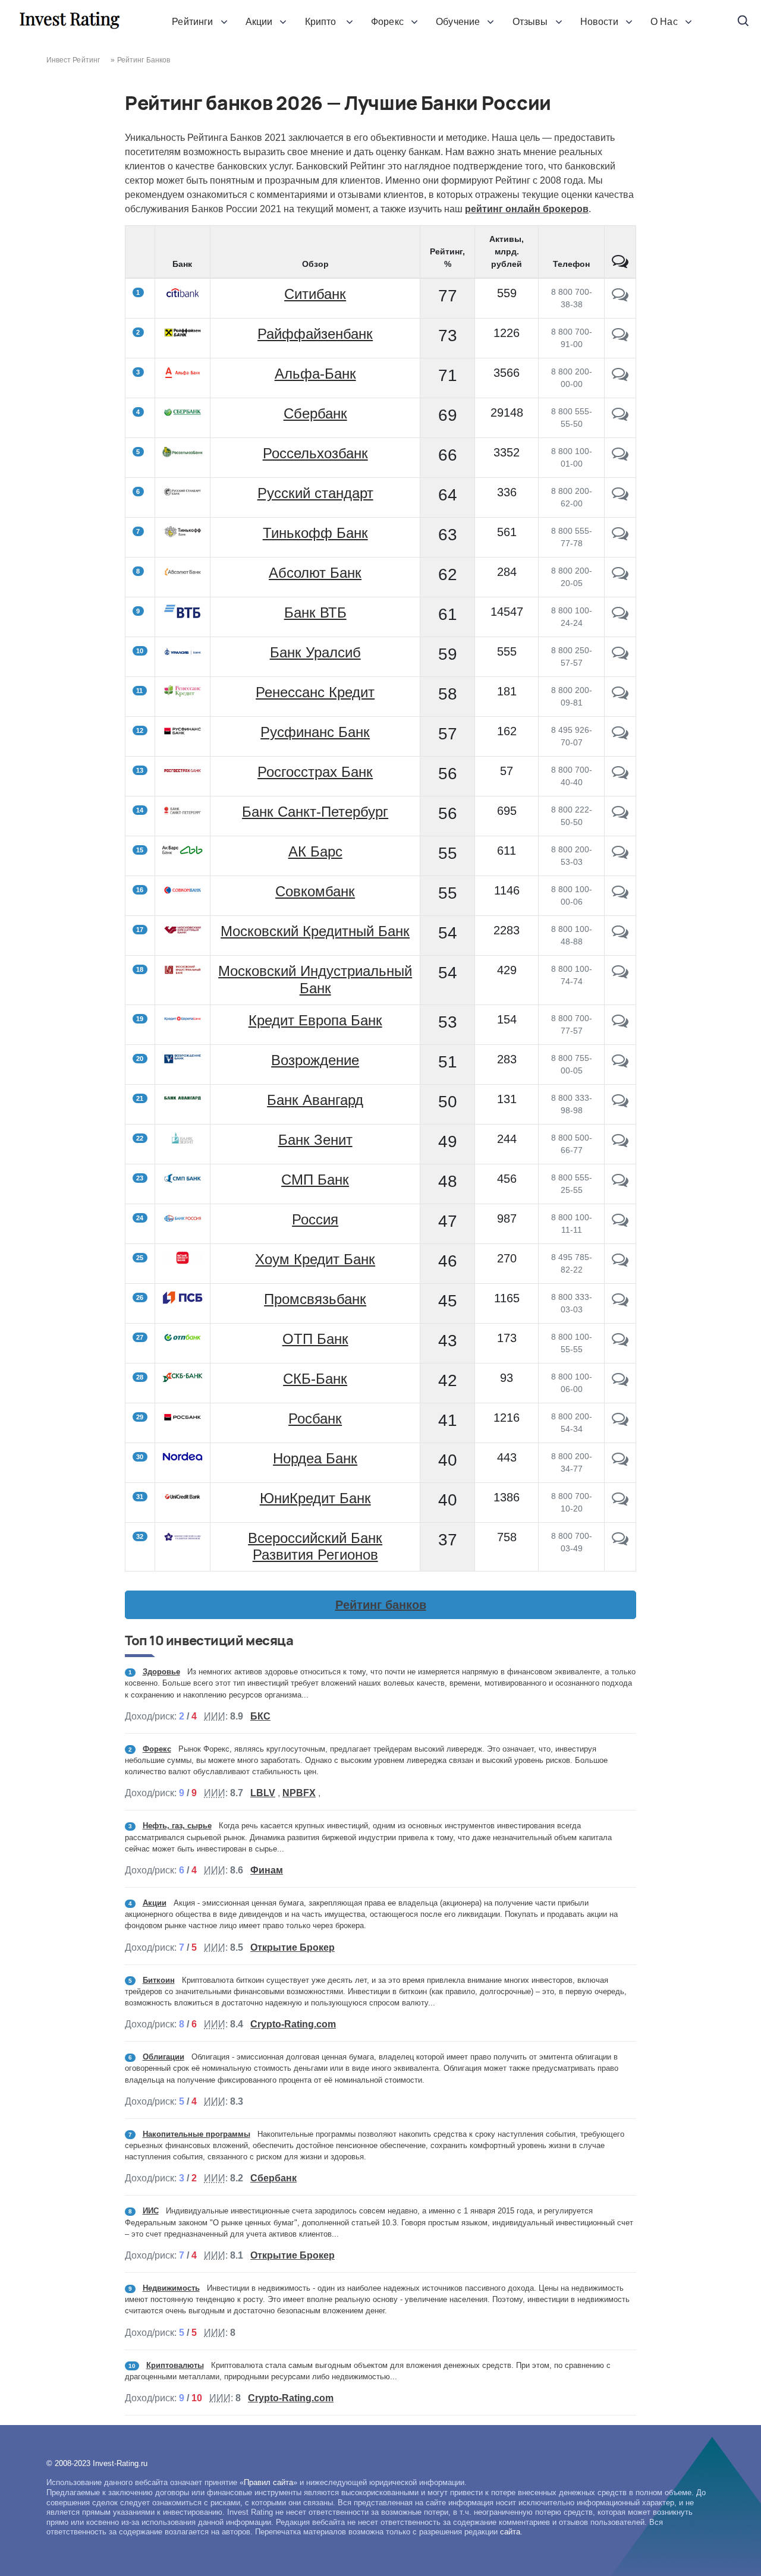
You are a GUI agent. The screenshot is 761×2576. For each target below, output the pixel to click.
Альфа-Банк (315, 374)
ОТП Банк (315, 1339)
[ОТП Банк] (620, 1342)
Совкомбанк (315, 891)
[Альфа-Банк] (620, 377)
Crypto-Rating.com (293, 2024)
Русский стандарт (315, 493)
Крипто (322, 22)
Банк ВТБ (315, 612)
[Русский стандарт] (620, 496)
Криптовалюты (175, 2365)
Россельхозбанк (315, 453)
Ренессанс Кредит (315, 692)
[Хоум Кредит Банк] (620, 1262)
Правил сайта (268, 2482)
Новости (599, 22)
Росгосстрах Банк (315, 772)
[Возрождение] (620, 1063)
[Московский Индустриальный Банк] (620, 974)
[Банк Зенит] (620, 1143)
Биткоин (159, 1980)
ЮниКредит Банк (315, 1498)
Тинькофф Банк (315, 533)
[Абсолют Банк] (620, 576)
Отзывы (530, 22)
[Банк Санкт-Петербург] (620, 815)
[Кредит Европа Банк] (620, 1024)
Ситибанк (315, 294)
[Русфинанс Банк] (620, 735)
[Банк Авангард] (620, 1103)
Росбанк (315, 1418)
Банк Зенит (315, 1140)
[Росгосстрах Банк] (620, 775)
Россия (315, 1219)
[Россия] (620, 1223)
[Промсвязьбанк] (620, 1302)
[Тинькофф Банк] (620, 536)
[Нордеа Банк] (620, 1462)
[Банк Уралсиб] (620, 656)
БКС (260, 1716)
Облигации (163, 2057)
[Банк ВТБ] (620, 616)
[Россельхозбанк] (620, 456)
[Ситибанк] (620, 297)
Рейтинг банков (381, 1605)
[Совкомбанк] (620, 895)
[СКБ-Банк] (620, 1382)
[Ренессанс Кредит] (620, 695)
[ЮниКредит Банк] (620, 1501)
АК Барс (315, 851)
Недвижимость (171, 2288)
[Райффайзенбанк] (620, 337)
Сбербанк (315, 413)
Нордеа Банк (315, 1458)
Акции (259, 22)
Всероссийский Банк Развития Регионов (315, 1547)
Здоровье (161, 1672)
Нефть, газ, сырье (177, 1826)
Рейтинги (192, 22)
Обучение (458, 22)
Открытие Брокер (293, 1947)
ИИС (151, 2211)
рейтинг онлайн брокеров (527, 209)
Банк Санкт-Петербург (315, 812)
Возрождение (315, 1060)
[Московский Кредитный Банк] (620, 934)
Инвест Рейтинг (73, 60)
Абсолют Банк (315, 573)
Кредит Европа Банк (315, 1020)
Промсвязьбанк (315, 1299)
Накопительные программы (196, 2134)
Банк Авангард (315, 1100)
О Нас (664, 22)
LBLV (263, 1793)
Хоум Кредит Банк (315, 1259)
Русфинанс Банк (315, 732)
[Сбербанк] (620, 417)
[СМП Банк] (620, 1183)
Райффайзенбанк (315, 334)
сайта (510, 2532)
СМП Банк (315, 1180)
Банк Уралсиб (315, 652)
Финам (267, 1870)
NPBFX (299, 1793)
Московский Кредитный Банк (315, 931)
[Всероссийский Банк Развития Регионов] (620, 1541)
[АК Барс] (620, 855)
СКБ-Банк (315, 1379)
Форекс (387, 22)
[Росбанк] (620, 1422)
